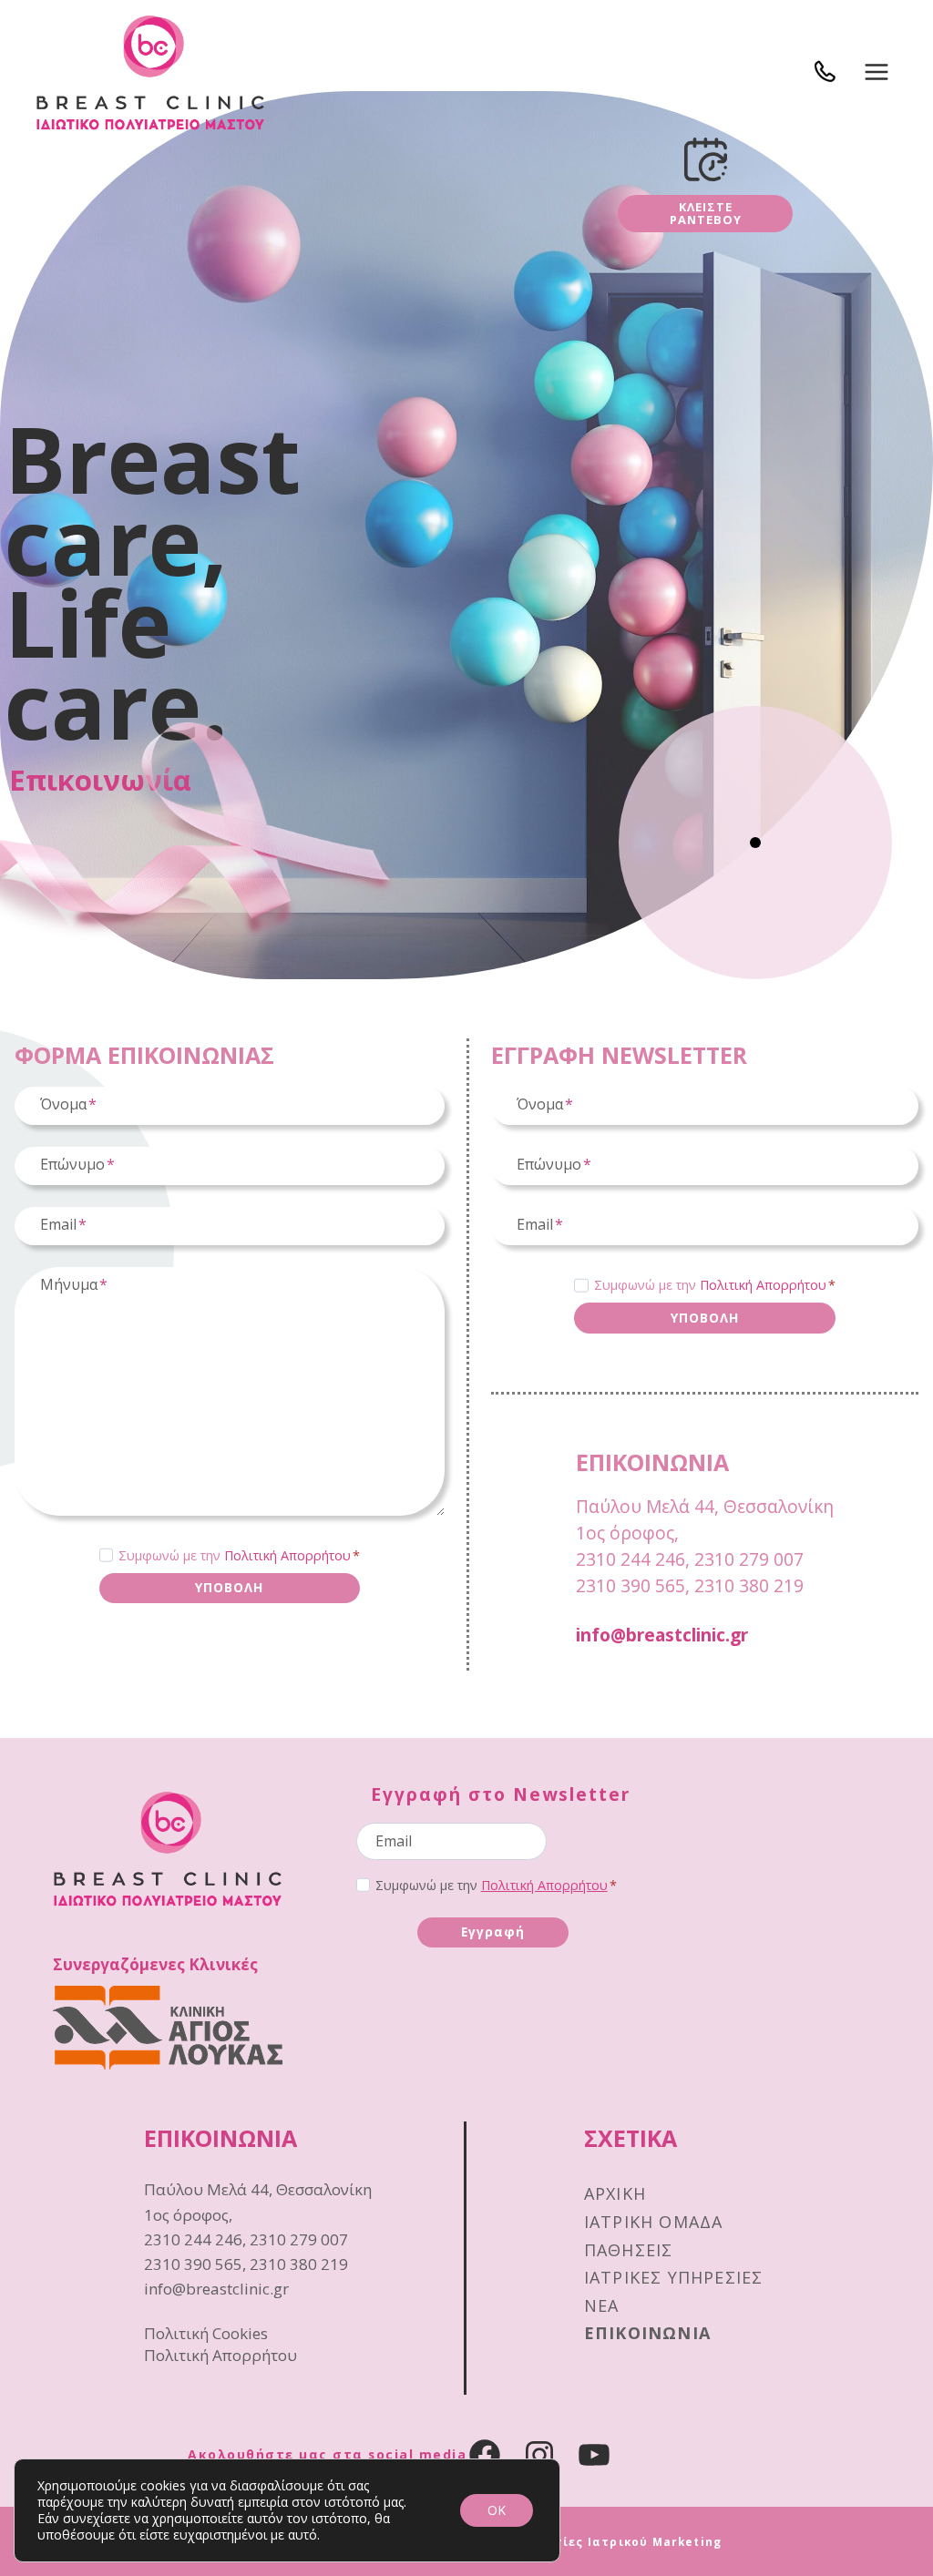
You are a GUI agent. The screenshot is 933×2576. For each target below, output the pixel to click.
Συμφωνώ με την (239, 1555)
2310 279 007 (749, 1559)
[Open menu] (876, 72)
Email (63, 1224)
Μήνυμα (74, 1284)
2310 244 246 (631, 1559)
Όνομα (68, 1104)
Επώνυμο (77, 1164)
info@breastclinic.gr (662, 1635)
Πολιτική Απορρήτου (287, 1555)
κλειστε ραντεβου (706, 213)
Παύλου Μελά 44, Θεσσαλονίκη (705, 1506)
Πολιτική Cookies (206, 2333)
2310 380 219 (749, 1585)
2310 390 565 (631, 1585)
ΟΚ (497, 2510)
